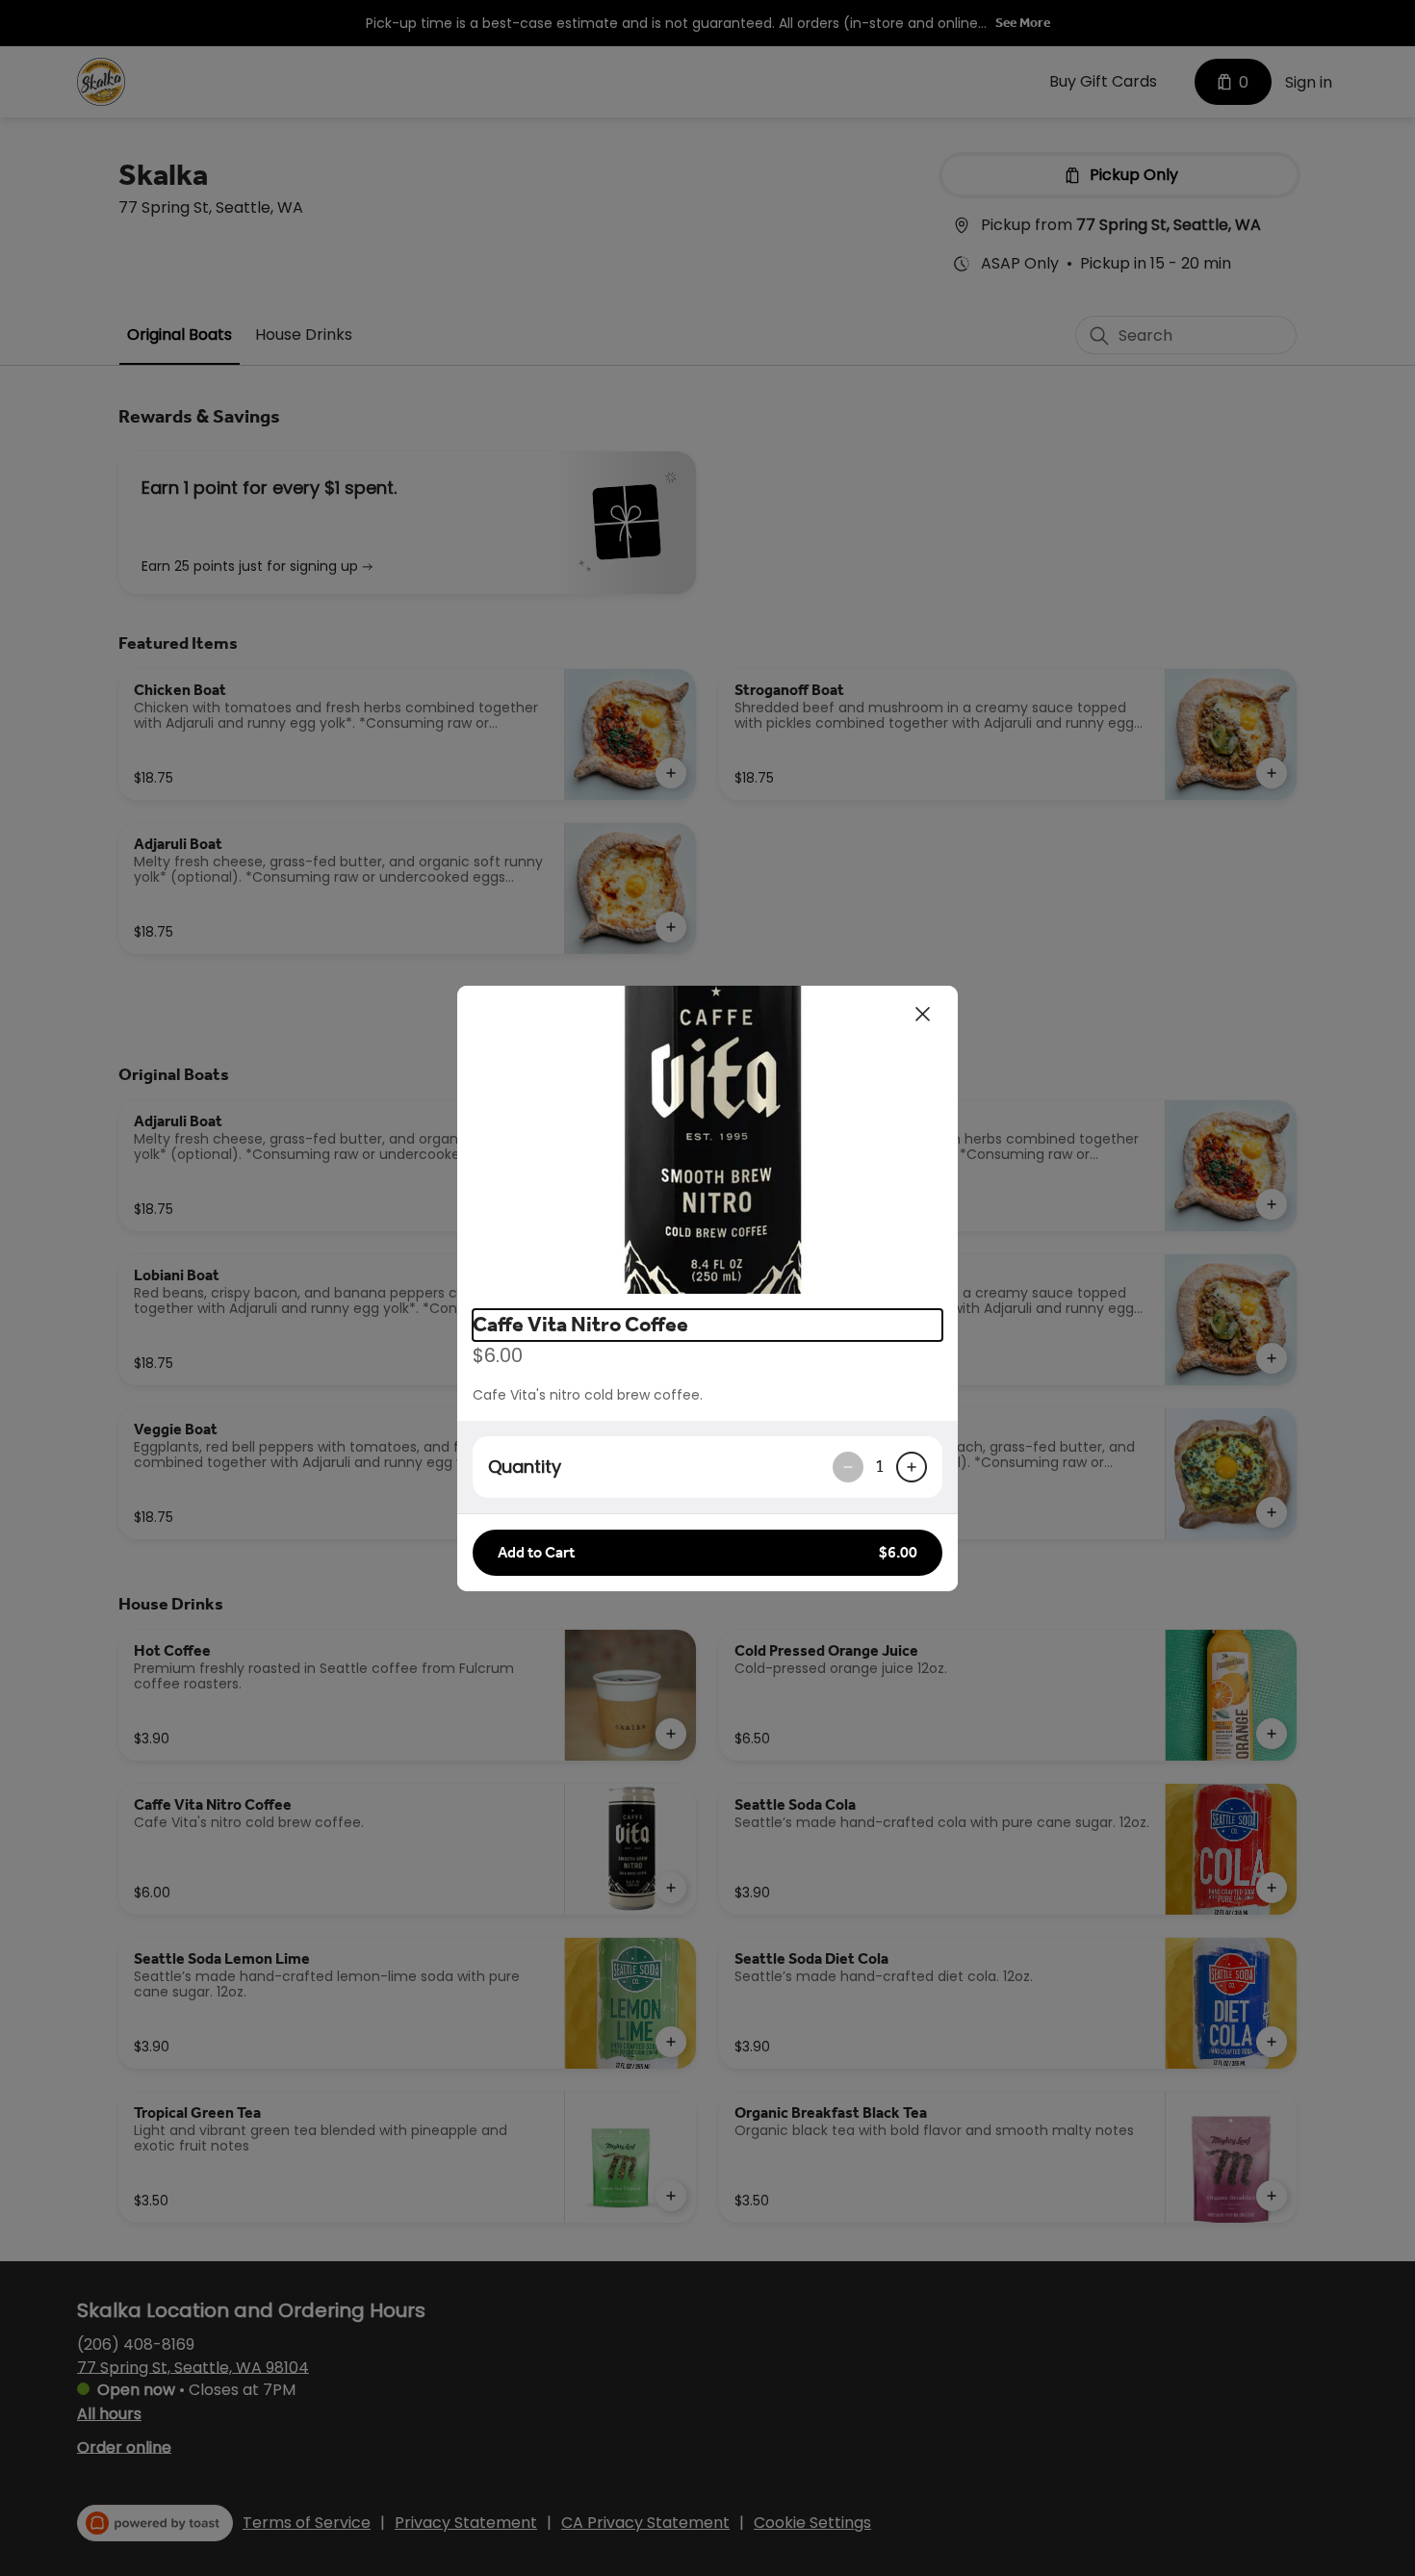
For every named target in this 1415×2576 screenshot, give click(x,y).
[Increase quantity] (912, 1467)
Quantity (525, 1467)
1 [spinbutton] (880, 1466)
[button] (707, 1140)
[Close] (923, 1015)
